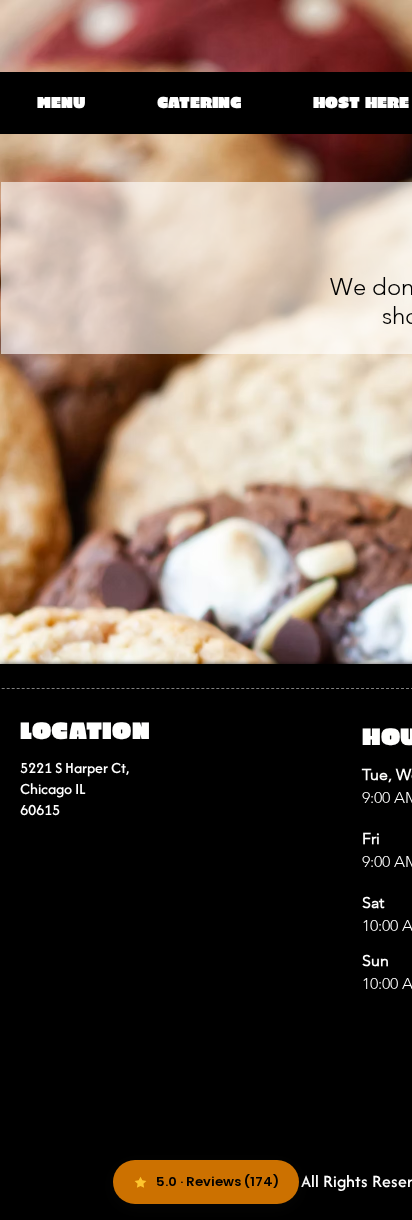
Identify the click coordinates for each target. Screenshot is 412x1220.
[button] (63, 102)
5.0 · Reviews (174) (217, 1181)
